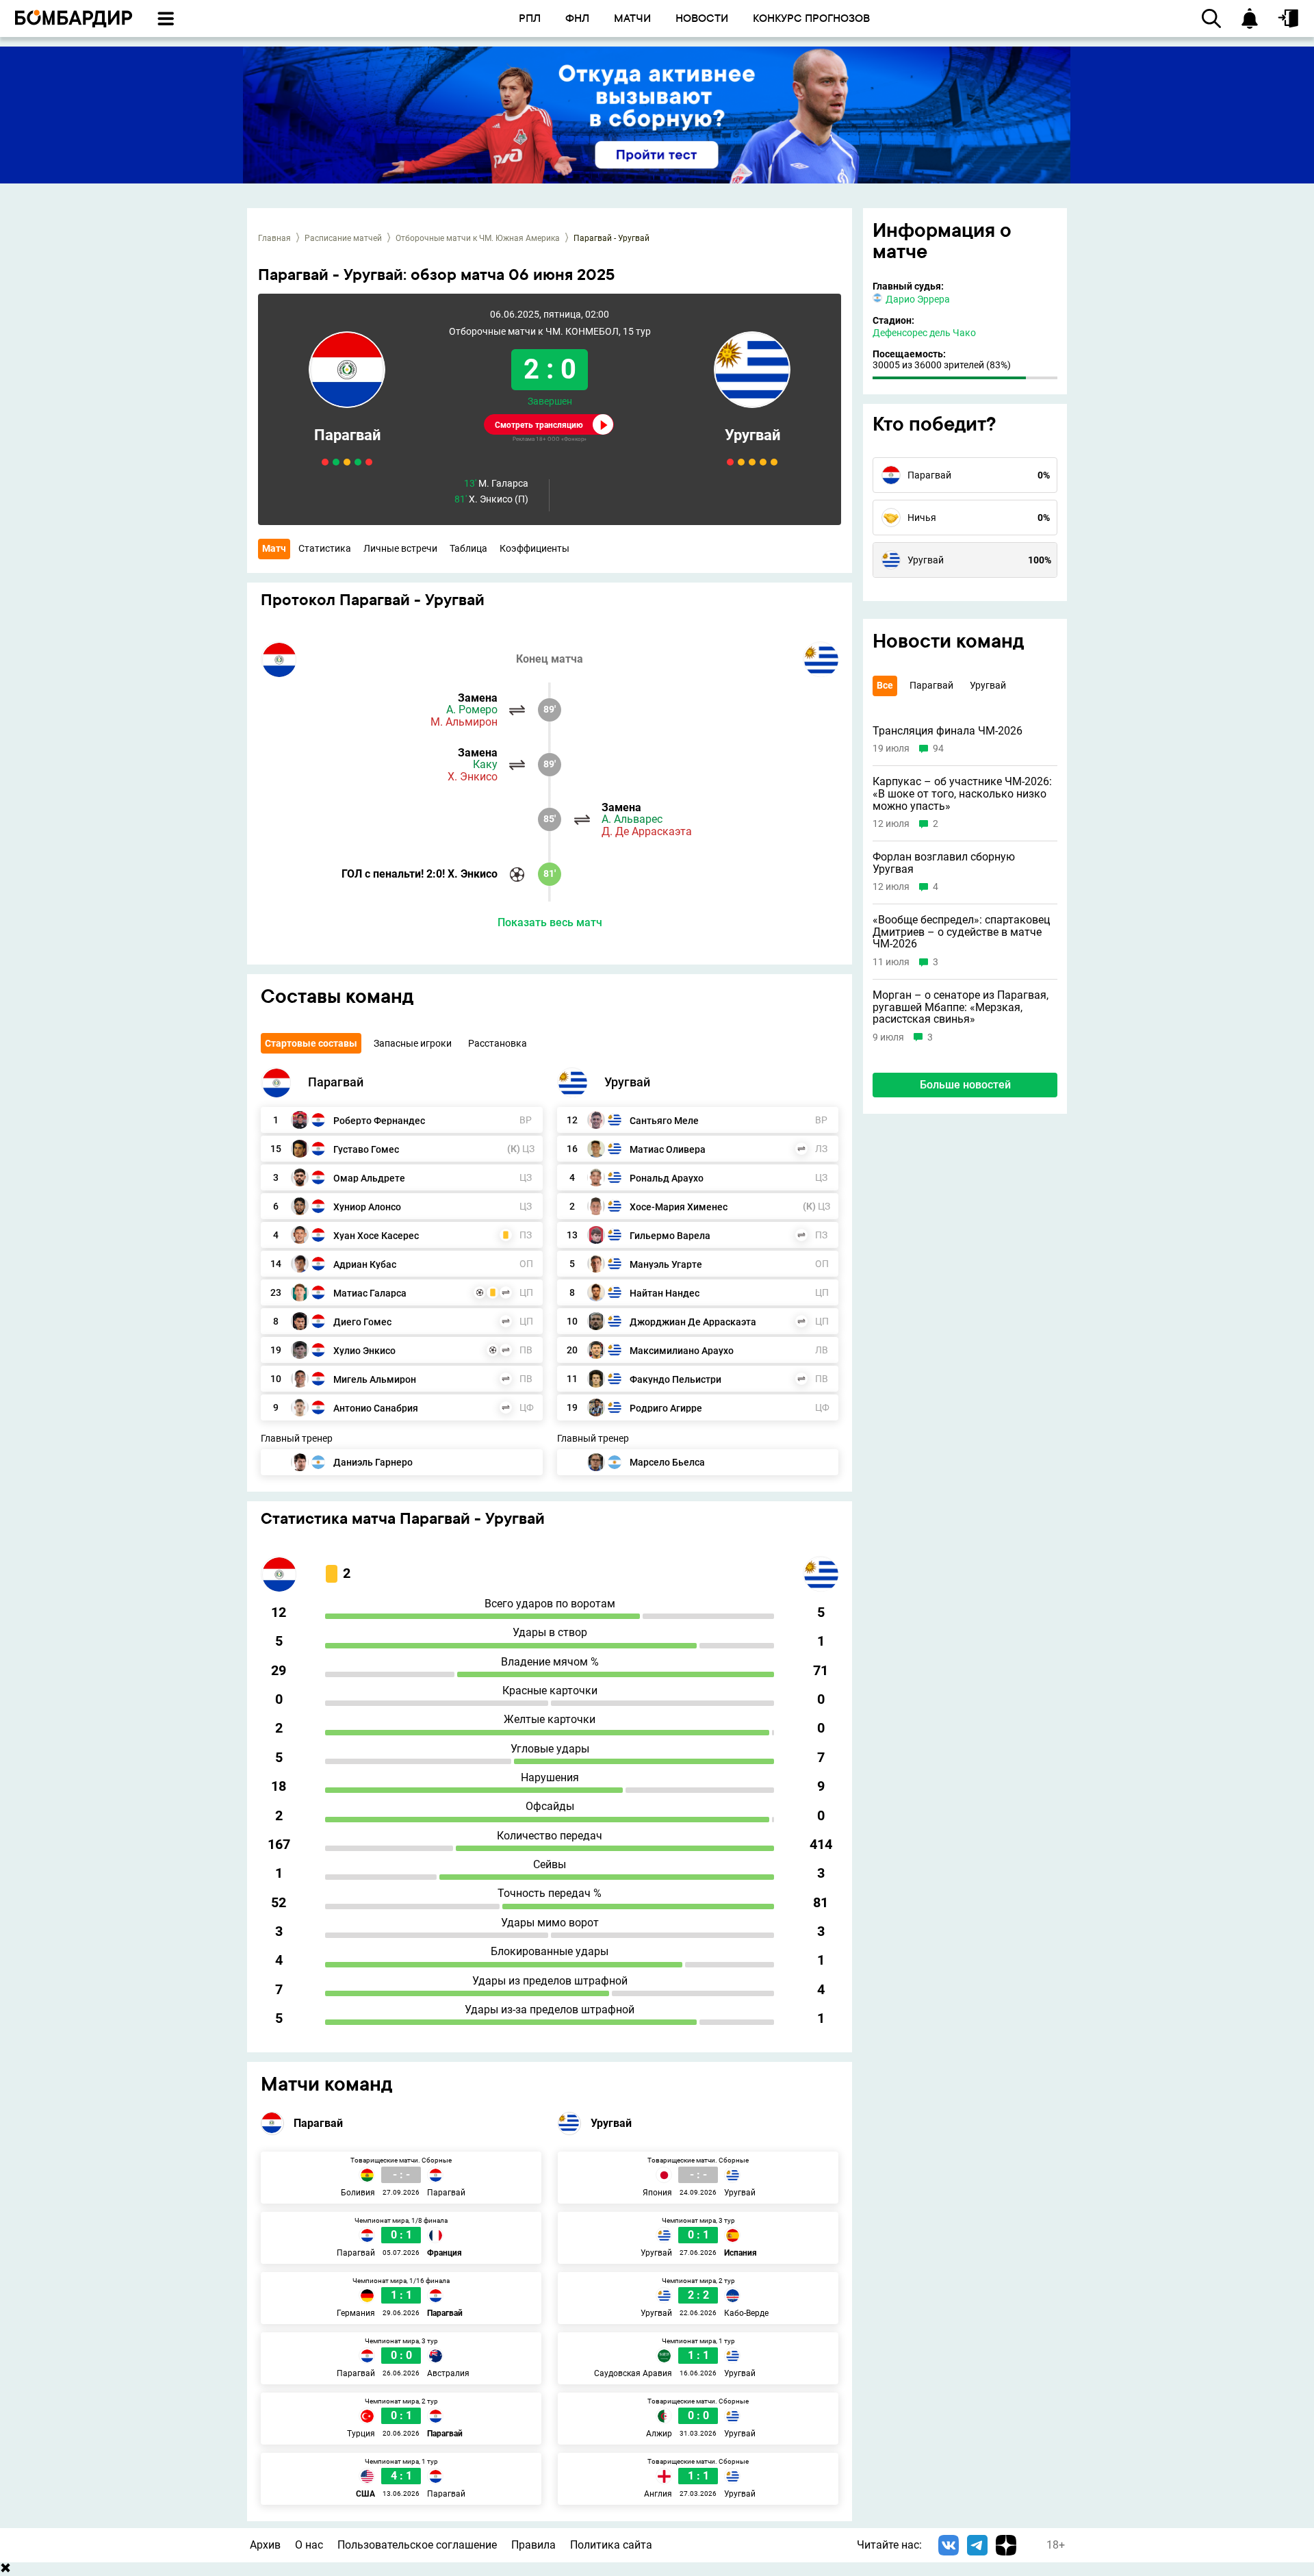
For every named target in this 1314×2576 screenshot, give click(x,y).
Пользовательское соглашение (417, 2545)
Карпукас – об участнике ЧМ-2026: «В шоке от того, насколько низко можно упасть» (962, 794)
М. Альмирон (464, 722)
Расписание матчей (343, 238)
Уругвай (752, 435)
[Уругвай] (572, 1082)
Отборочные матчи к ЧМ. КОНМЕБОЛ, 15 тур (550, 332)
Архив (265, 2545)
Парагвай (347, 435)
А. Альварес (632, 819)
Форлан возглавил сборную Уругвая (944, 863)
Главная (274, 238)
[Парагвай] (276, 1082)
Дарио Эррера (918, 299)
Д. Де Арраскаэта (647, 832)
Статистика (325, 548)
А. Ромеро (472, 710)
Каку (485, 765)
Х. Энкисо (473, 777)
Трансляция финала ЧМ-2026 (948, 731)
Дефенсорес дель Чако (924, 333)
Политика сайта (611, 2545)
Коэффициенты (534, 548)
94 (938, 749)
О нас (309, 2545)
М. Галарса (496, 484)
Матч (274, 548)
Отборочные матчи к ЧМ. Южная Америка (478, 238)
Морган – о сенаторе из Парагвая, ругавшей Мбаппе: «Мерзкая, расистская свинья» (961, 1007)
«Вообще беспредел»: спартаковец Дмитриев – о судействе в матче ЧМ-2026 (961, 932)
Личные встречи (400, 548)
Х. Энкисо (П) (491, 499)
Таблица (468, 548)
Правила (533, 2545)
